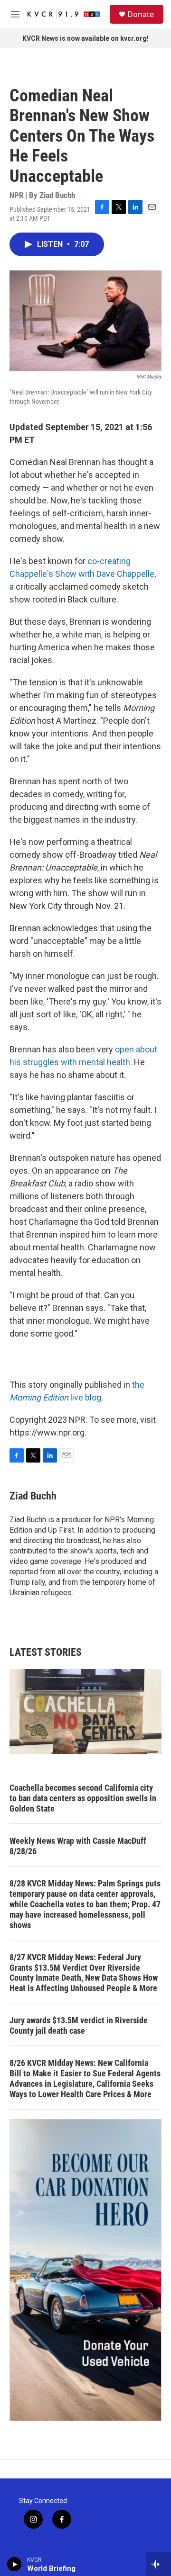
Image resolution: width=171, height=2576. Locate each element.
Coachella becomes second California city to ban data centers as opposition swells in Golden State (83, 1798)
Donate (141, 14)
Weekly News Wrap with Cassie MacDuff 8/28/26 (78, 1846)
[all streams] (158, 2564)
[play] (14, 2564)
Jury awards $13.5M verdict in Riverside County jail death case (79, 2025)
